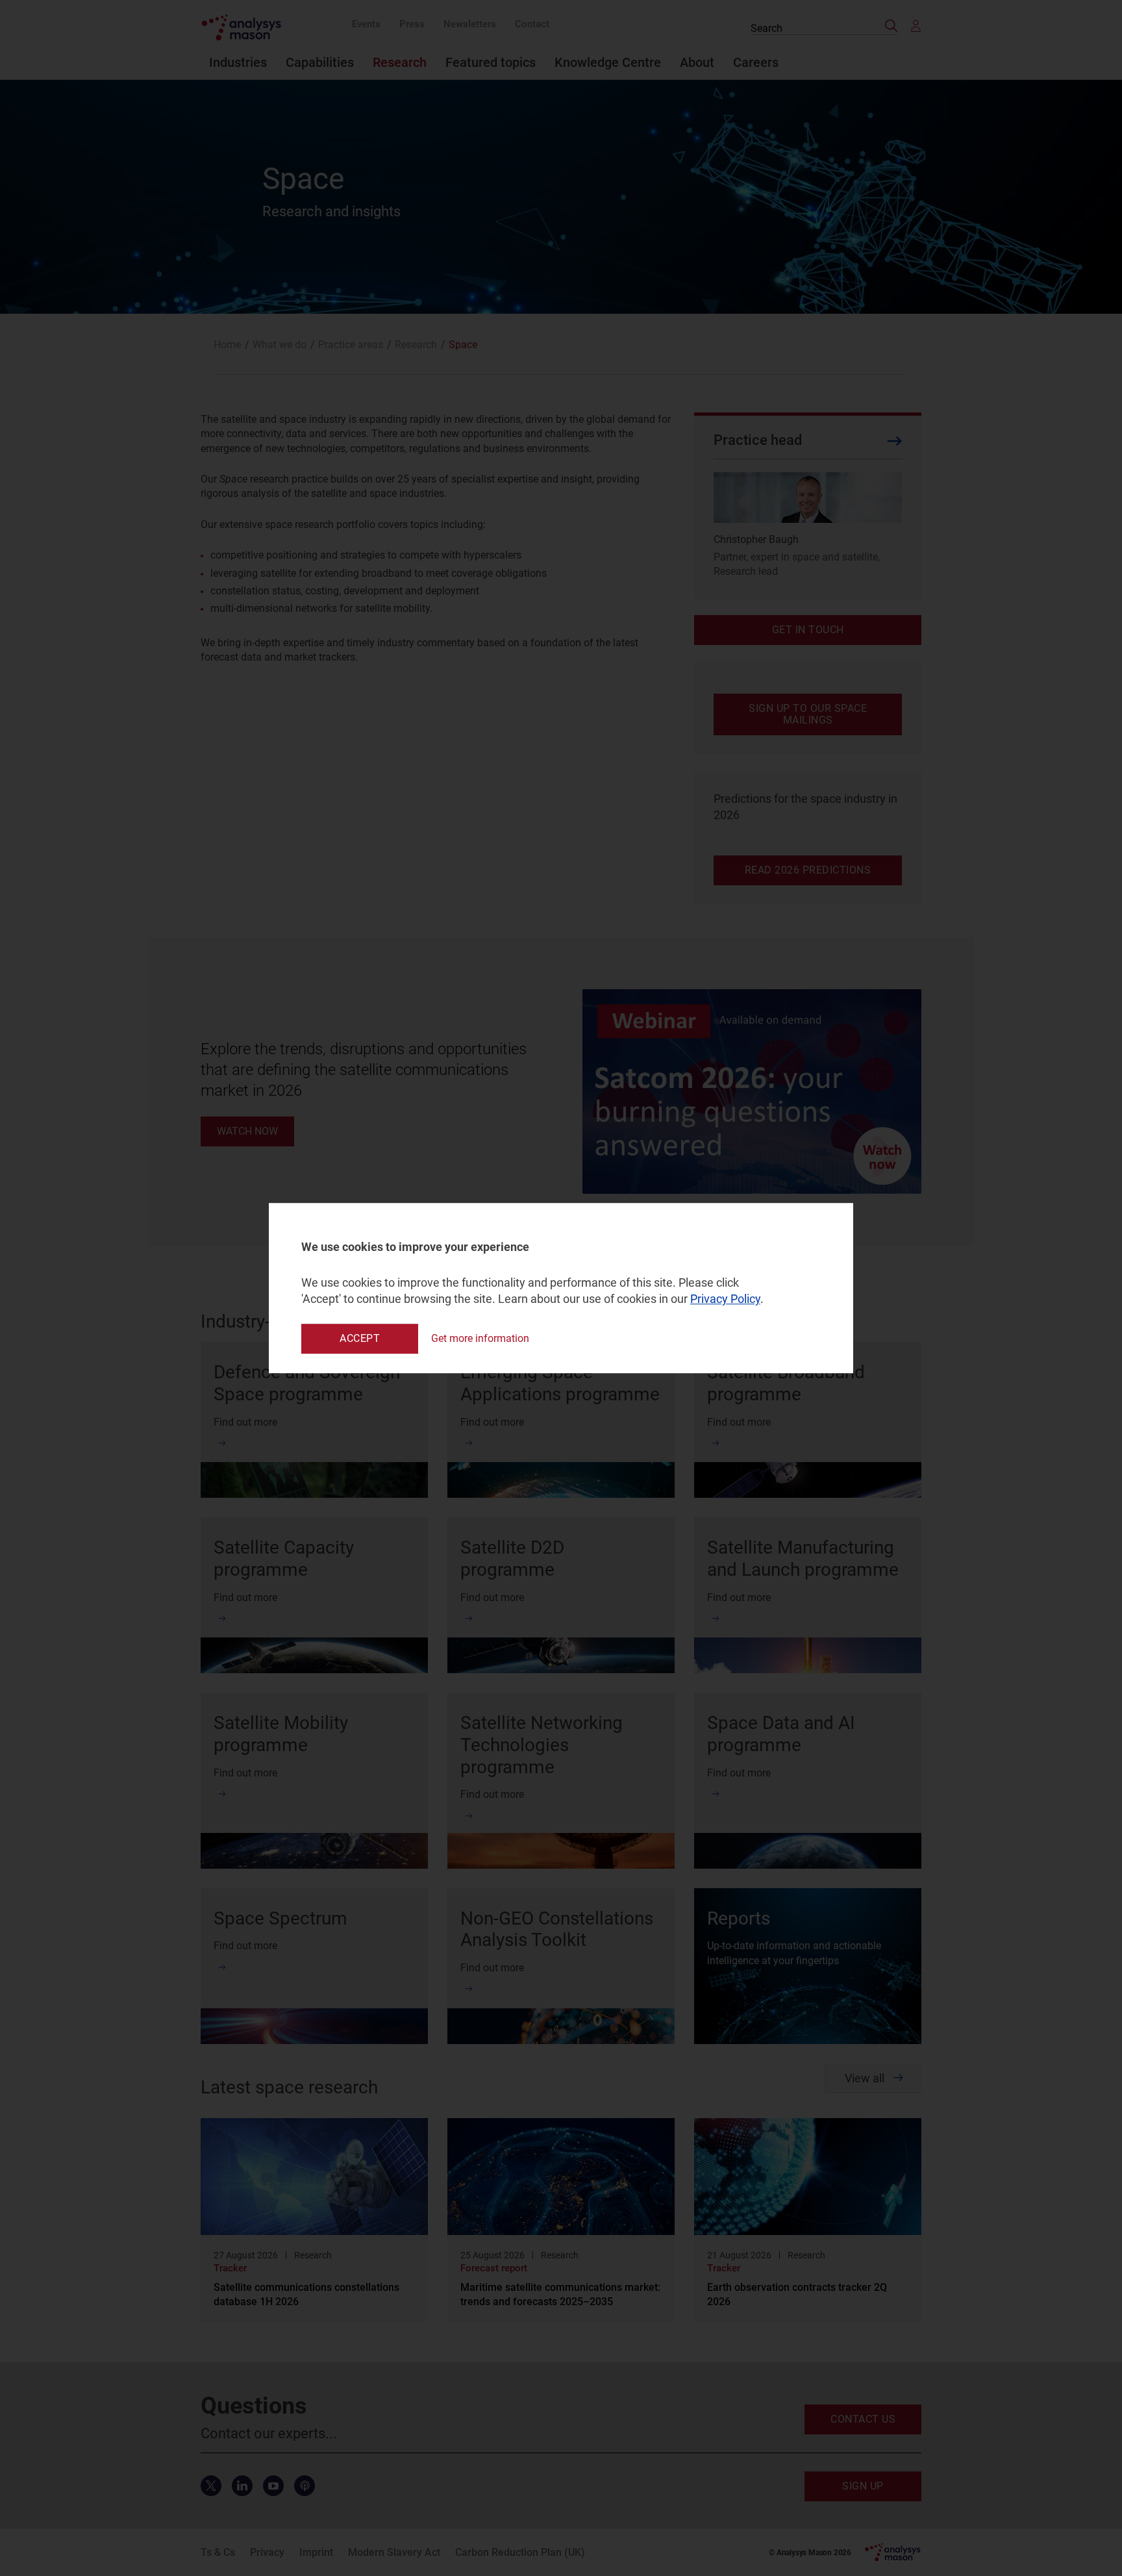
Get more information (480, 1338)
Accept (360, 1338)
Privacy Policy (725, 1299)
